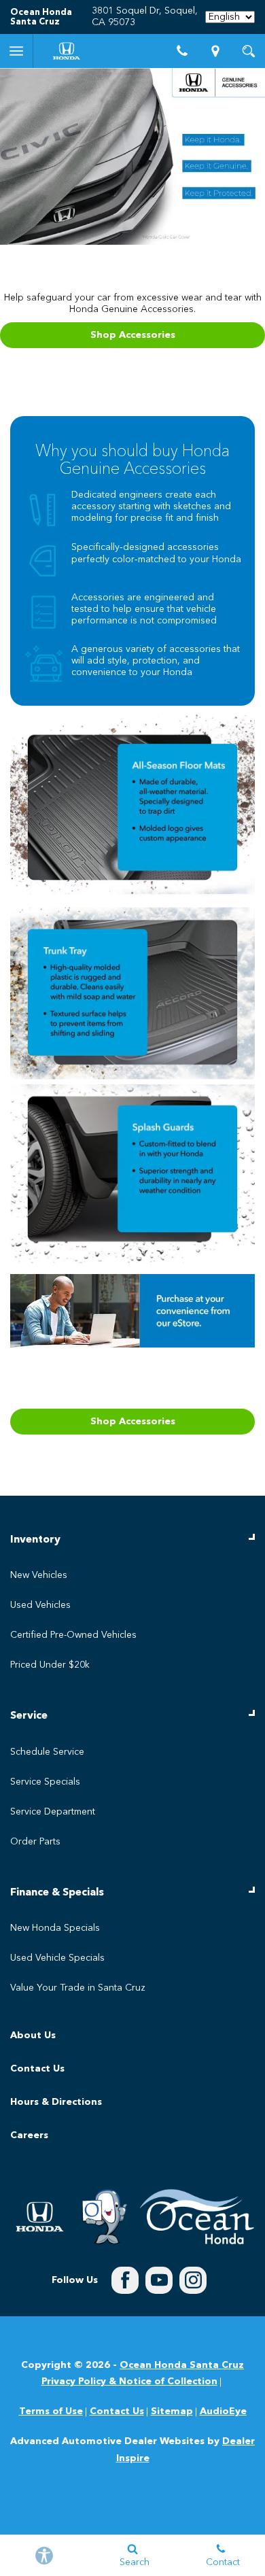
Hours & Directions (56, 2102)
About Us (33, 2036)
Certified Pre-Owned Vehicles (73, 1635)
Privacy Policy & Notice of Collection (129, 2382)
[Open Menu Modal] (17, 51)
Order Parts (35, 1842)
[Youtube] (159, 2280)
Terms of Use (51, 2411)
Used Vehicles (40, 1605)
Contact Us (37, 2069)
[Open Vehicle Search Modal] (248, 51)
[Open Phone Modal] (182, 51)
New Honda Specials (55, 1928)
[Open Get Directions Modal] (216, 51)
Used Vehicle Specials (57, 1958)
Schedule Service (47, 1752)
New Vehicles (39, 1575)
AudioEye (223, 2411)
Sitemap (172, 2411)
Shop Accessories (133, 335)
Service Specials (45, 1782)
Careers (29, 2135)
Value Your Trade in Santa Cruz (78, 1988)
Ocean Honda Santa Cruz (182, 2365)
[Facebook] (125, 2280)
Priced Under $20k (50, 1665)
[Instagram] (193, 2280)
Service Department (53, 1812)
